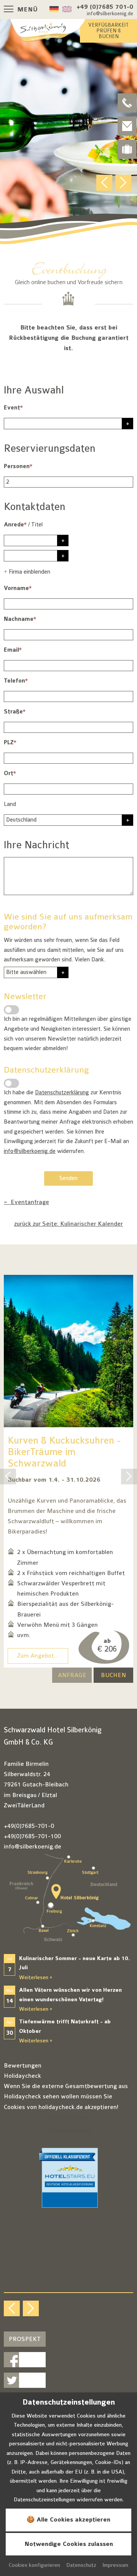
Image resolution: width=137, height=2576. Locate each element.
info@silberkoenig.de (30, 1151)
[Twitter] (25, 2380)
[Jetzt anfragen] (127, 126)
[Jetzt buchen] (127, 149)
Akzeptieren (69, 2118)
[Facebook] (25, 2360)
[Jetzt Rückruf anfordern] (127, 103)
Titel (37, 525)
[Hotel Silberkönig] (48, 30)
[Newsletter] (11, 1010)
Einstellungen (68, 2131)
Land (10, 804)
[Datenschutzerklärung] (11, 1083)
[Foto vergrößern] (68, 133)
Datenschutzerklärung (62, 1093)
